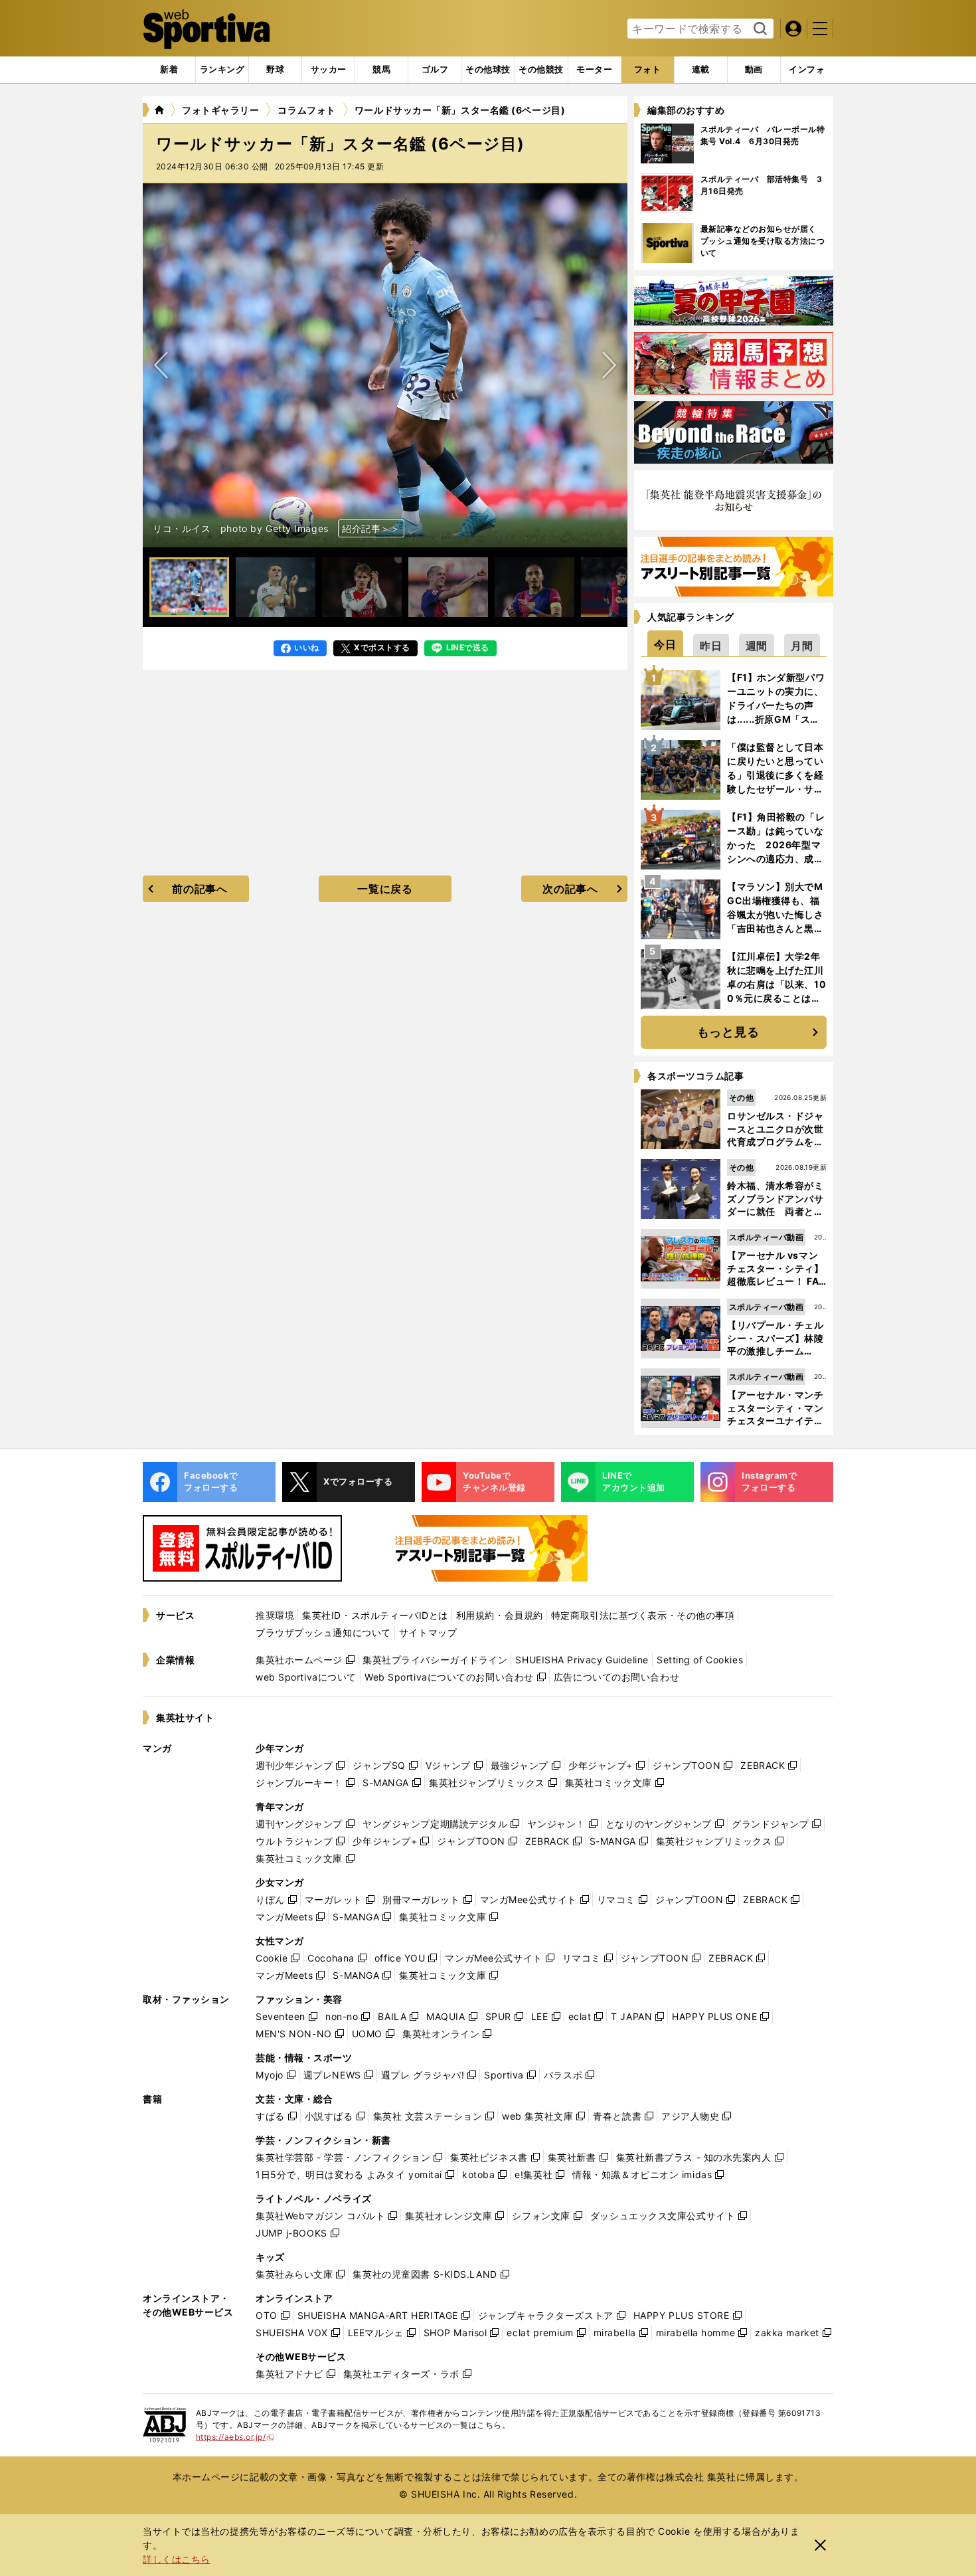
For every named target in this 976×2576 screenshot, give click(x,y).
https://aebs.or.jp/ (235, 2437)
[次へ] (161, 365)
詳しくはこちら (177, 2559)
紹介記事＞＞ (371, 528)
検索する (759, 29)
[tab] (275, 70)
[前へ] (609, 365)
